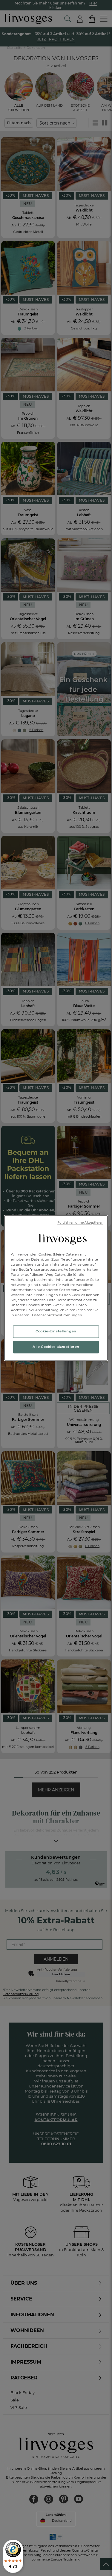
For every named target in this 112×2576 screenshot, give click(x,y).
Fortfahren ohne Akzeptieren (80, 1223)
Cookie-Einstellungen (56, 1331)
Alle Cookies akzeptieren (56, 1347)
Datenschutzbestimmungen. (57, 1315)
